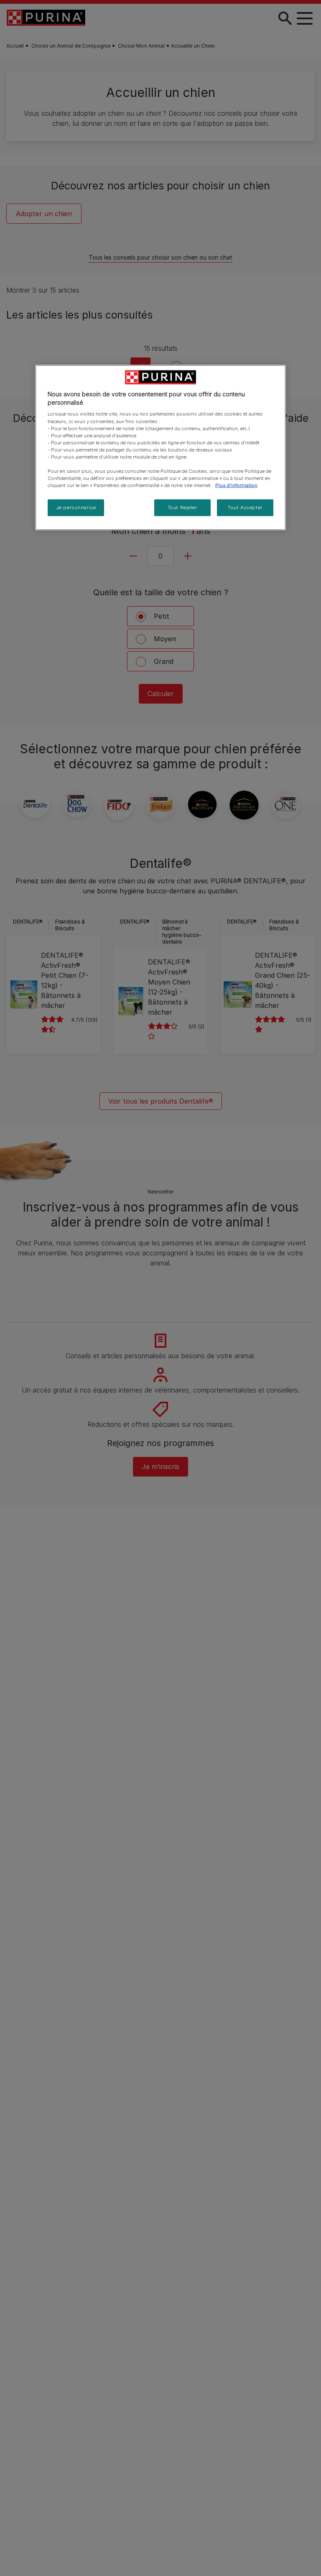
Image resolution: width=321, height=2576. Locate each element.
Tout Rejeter (182, 508)
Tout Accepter (245, 508)
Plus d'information (236, 485)
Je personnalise (76, 508)
